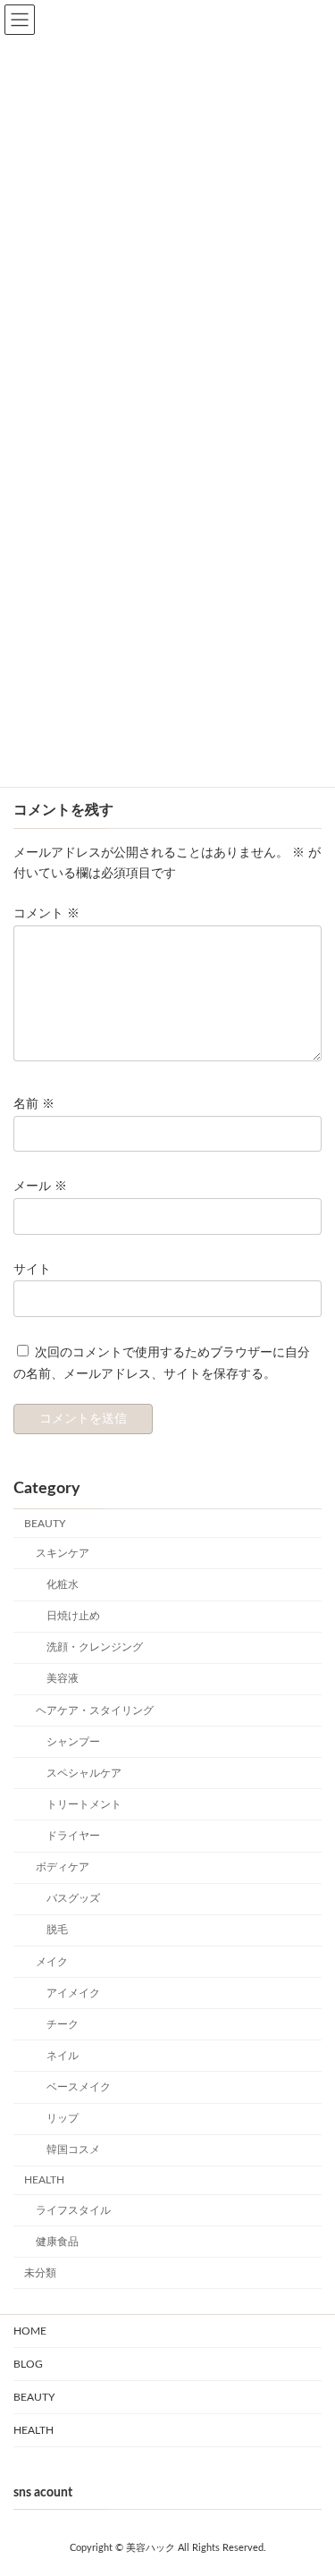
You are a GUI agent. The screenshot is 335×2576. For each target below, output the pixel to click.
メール (40, 1187)
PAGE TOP (294, 2464)
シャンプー (73, 1742)
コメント (46, 914)
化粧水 (63, 1584)
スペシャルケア (84, 1773)
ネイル (63, 2056)
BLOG (28, 2364)
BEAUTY (45, 1524)
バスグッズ (73, 1898)
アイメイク (73, 1993)
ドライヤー (73, 1836)
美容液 (63, 1678)
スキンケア (63, 1553)
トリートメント (84, 1804)
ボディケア (63, 1867)
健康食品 (57, 2242)
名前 (34, 1104)
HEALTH (44, 2180)
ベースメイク (79, 2087)
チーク (63, 2024)
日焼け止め (73, 1616)
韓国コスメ (73, 2149)
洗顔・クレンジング (95, 1647)
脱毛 (57, 1930)
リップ (63, 2118)
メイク (52, 1961)
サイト (32, 1269)
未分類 (40, 2273)
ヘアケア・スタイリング (95, 1710)
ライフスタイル (73, 2209)
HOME (30, 2331)
